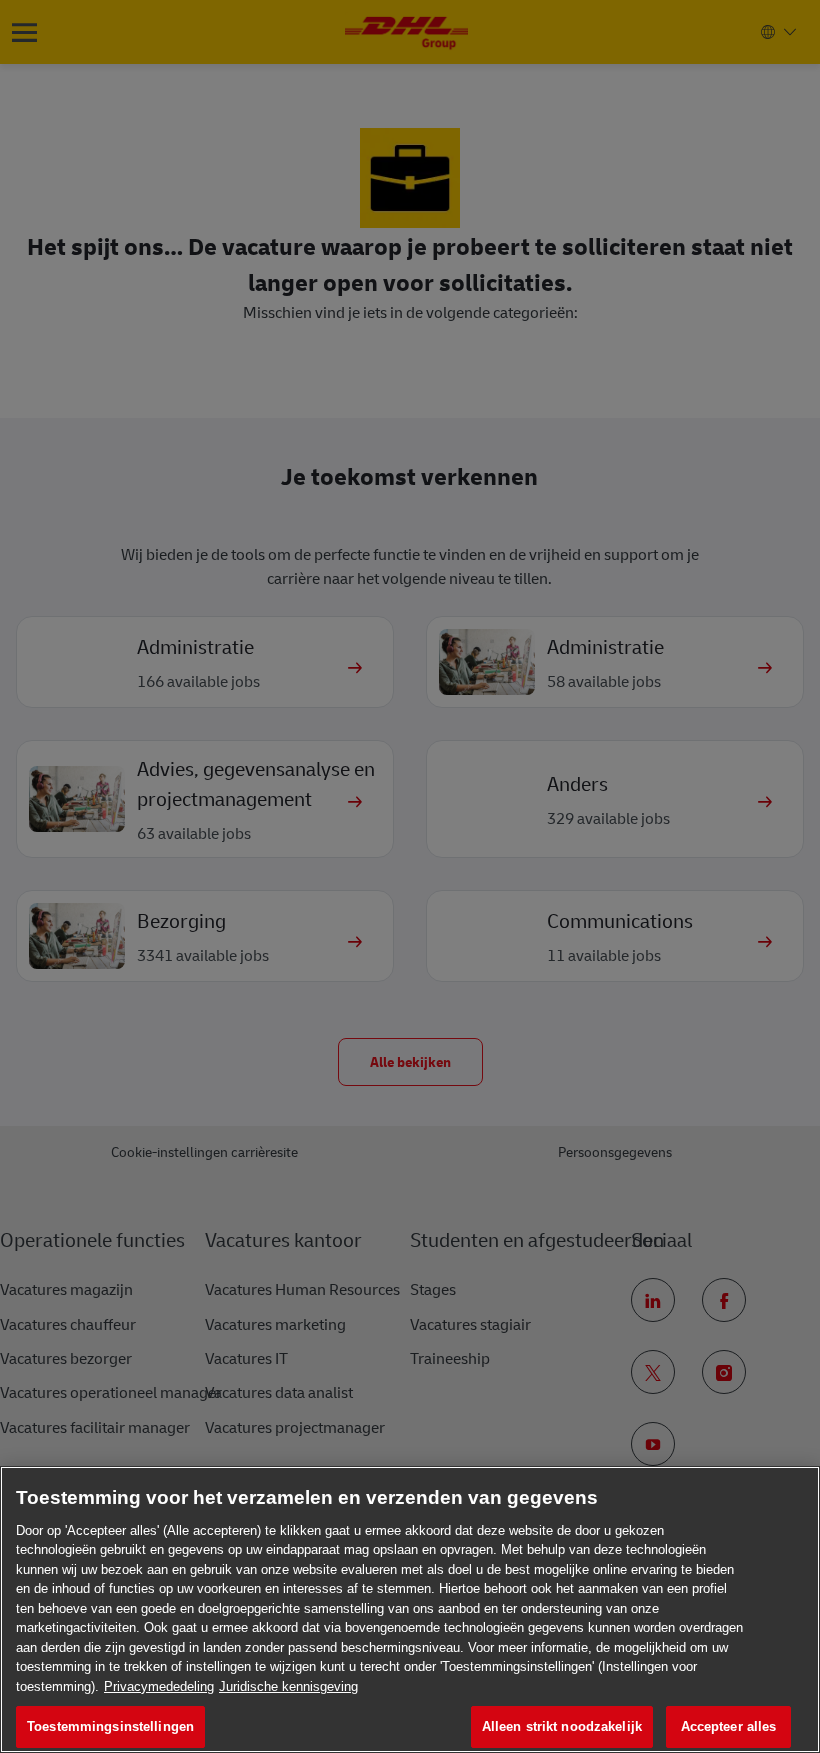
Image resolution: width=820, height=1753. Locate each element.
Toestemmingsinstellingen (110, 1726)
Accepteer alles (729, 1726)
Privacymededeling (159, 1686)
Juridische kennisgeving (288, 1686)
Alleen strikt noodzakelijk (562, 1726)
